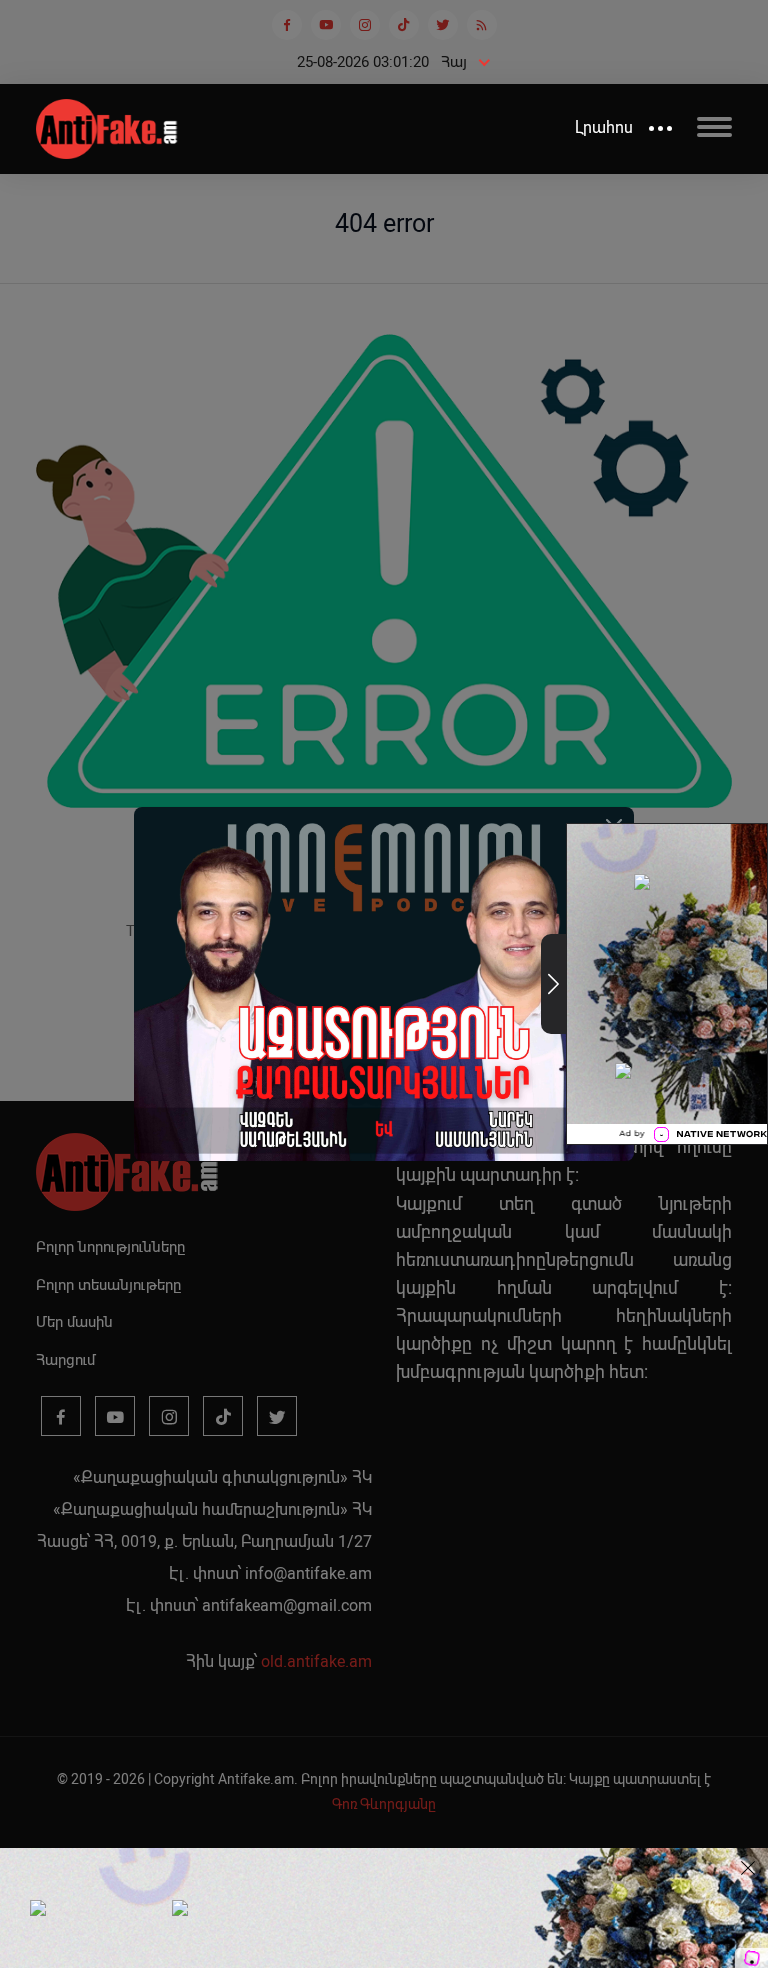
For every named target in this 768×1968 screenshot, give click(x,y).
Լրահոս (604, 127)
